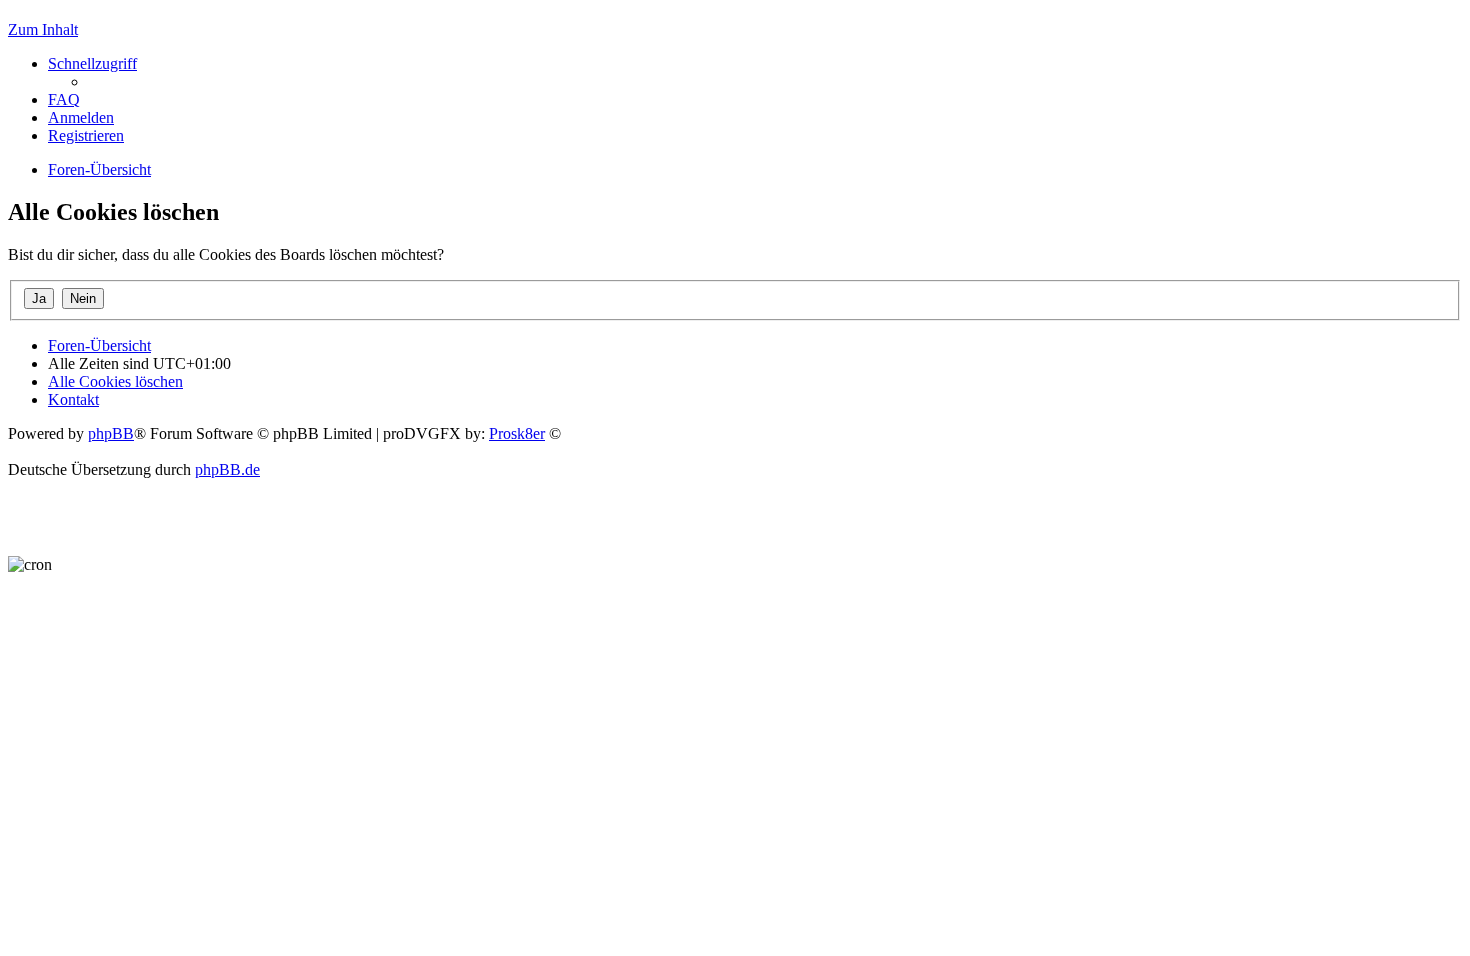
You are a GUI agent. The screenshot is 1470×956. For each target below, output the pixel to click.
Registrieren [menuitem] (86, 135)
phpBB (111, 433)
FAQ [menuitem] (64, 99)
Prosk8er (517, 433)
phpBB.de (227, 469)
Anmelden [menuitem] (81, 117)
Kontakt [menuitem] (73, 399)
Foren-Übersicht (99, 345)
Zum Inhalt (43, 29)
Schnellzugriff (92, 63)
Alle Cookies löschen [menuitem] (115, 381)
